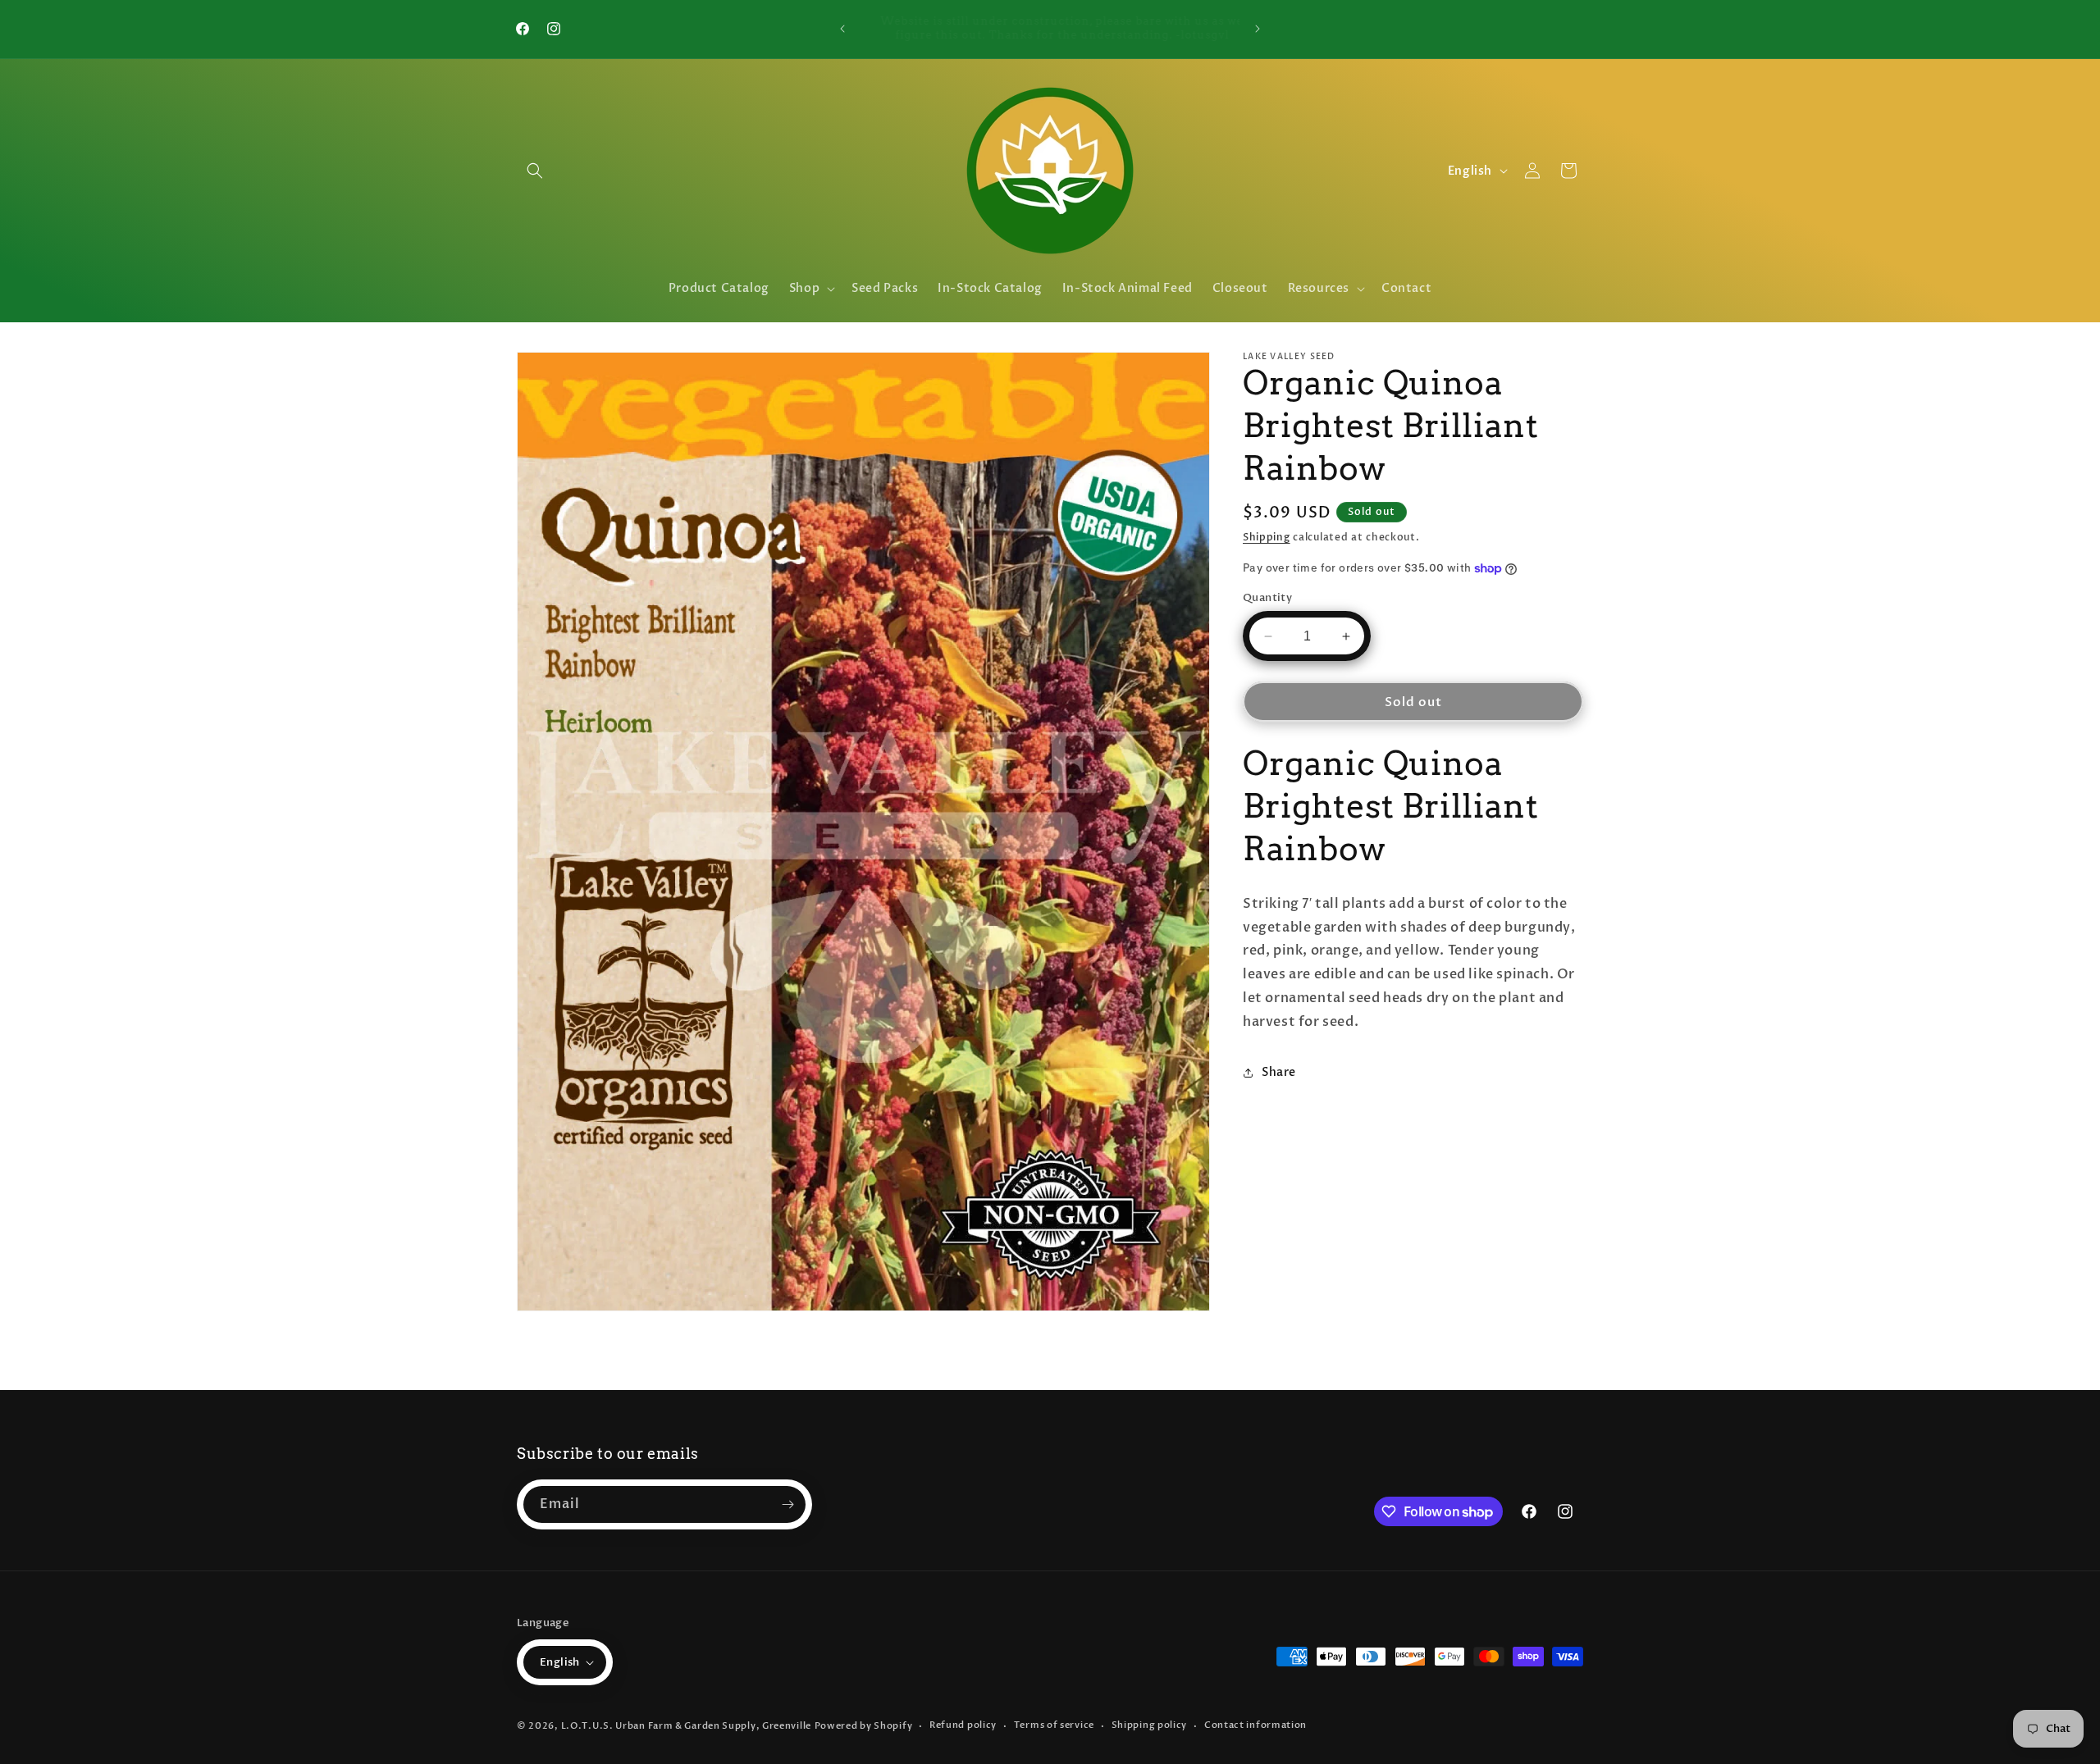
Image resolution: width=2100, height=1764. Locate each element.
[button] (535, 171)
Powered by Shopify (864, 1726)
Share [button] (1279, 1072)
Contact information (1255, 1725)
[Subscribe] (787, 1504)
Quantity (1267, 598)
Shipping (1267, 537)
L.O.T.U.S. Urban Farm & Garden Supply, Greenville (686, 1726)
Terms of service (1054, 1725)
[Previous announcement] (842, 29)
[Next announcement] (1258, 29)
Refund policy (963, 1725)
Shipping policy (1150, 1725)
